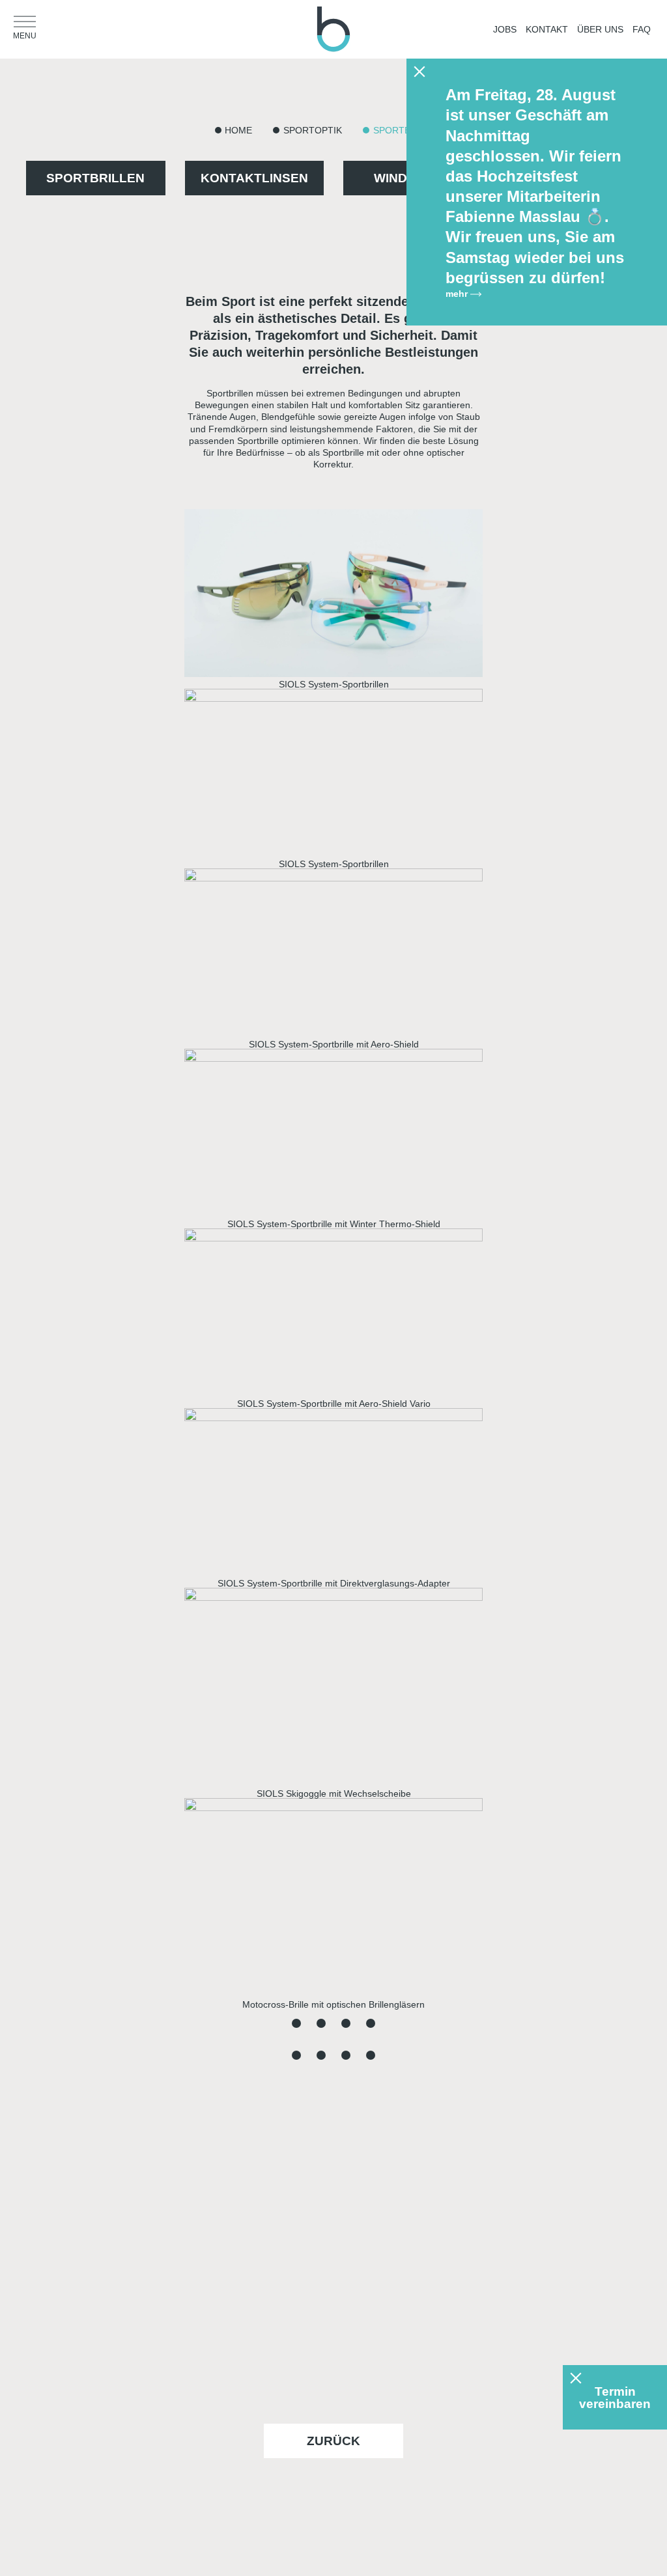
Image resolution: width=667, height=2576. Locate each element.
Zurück (333, 2441)
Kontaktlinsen (254, 178)
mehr (458, 294)
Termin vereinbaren (615, 2398)
